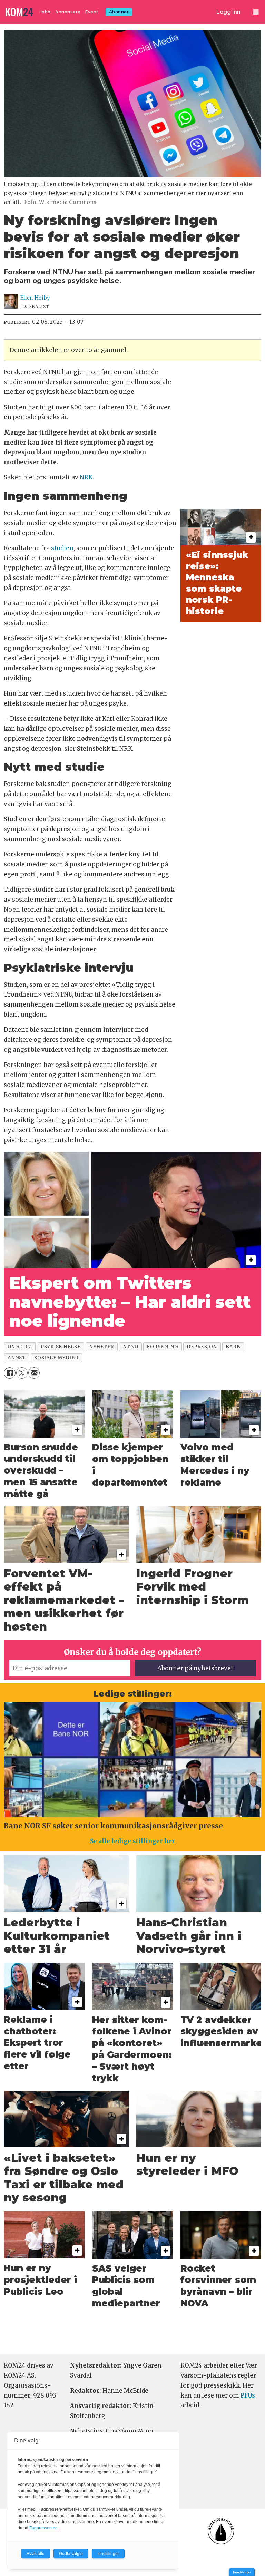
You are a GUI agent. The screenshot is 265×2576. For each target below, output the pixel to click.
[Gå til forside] (20, 12)
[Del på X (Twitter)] (22, 1373)
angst (17, 1358)
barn (233, 1347)
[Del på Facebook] (9, 1373)
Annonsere (68, 12)
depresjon (202, 1347)
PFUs (248, 2395)
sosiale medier (56, 1358)
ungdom (20, 1347)
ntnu (130, 1347)
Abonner (119, 12)
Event (92, 12)
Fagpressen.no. (44, 2528)
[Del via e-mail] (34, 1373)
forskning (162, 1347)
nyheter (102, 1347)
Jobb (45, 12)
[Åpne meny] (256, 12)
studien (62, 548)
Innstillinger (242, 2572)
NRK (86, 477)
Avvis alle (36, 2554)
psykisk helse (61, 1347)
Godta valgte (71, 2554)
